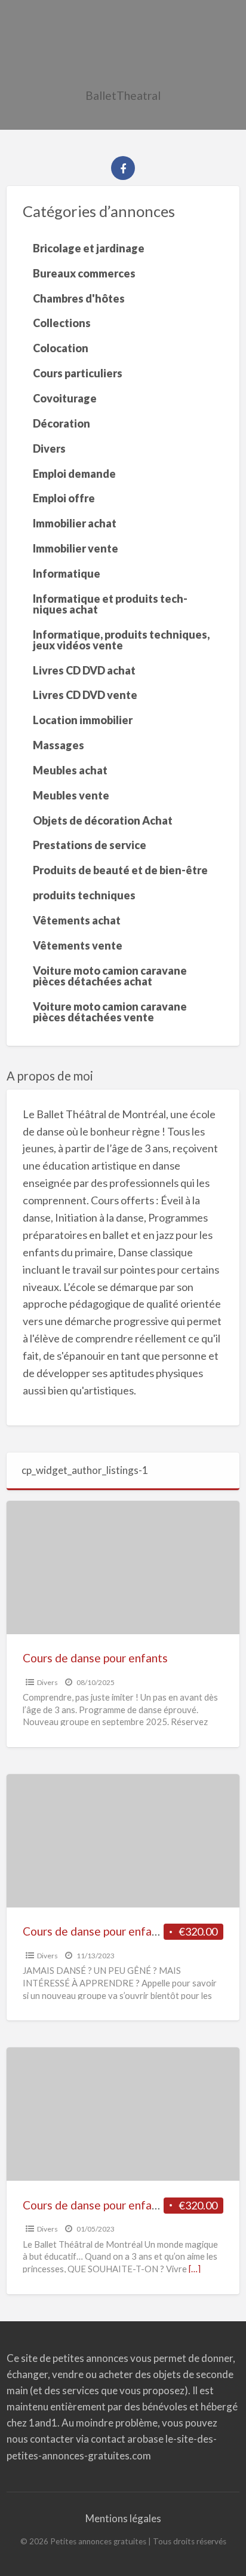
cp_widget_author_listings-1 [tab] (85, 1470)
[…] (195, 2269)
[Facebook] (123, 168)
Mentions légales (123, 2518)
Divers (47, 1682)
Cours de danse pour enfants (95, 1658)
